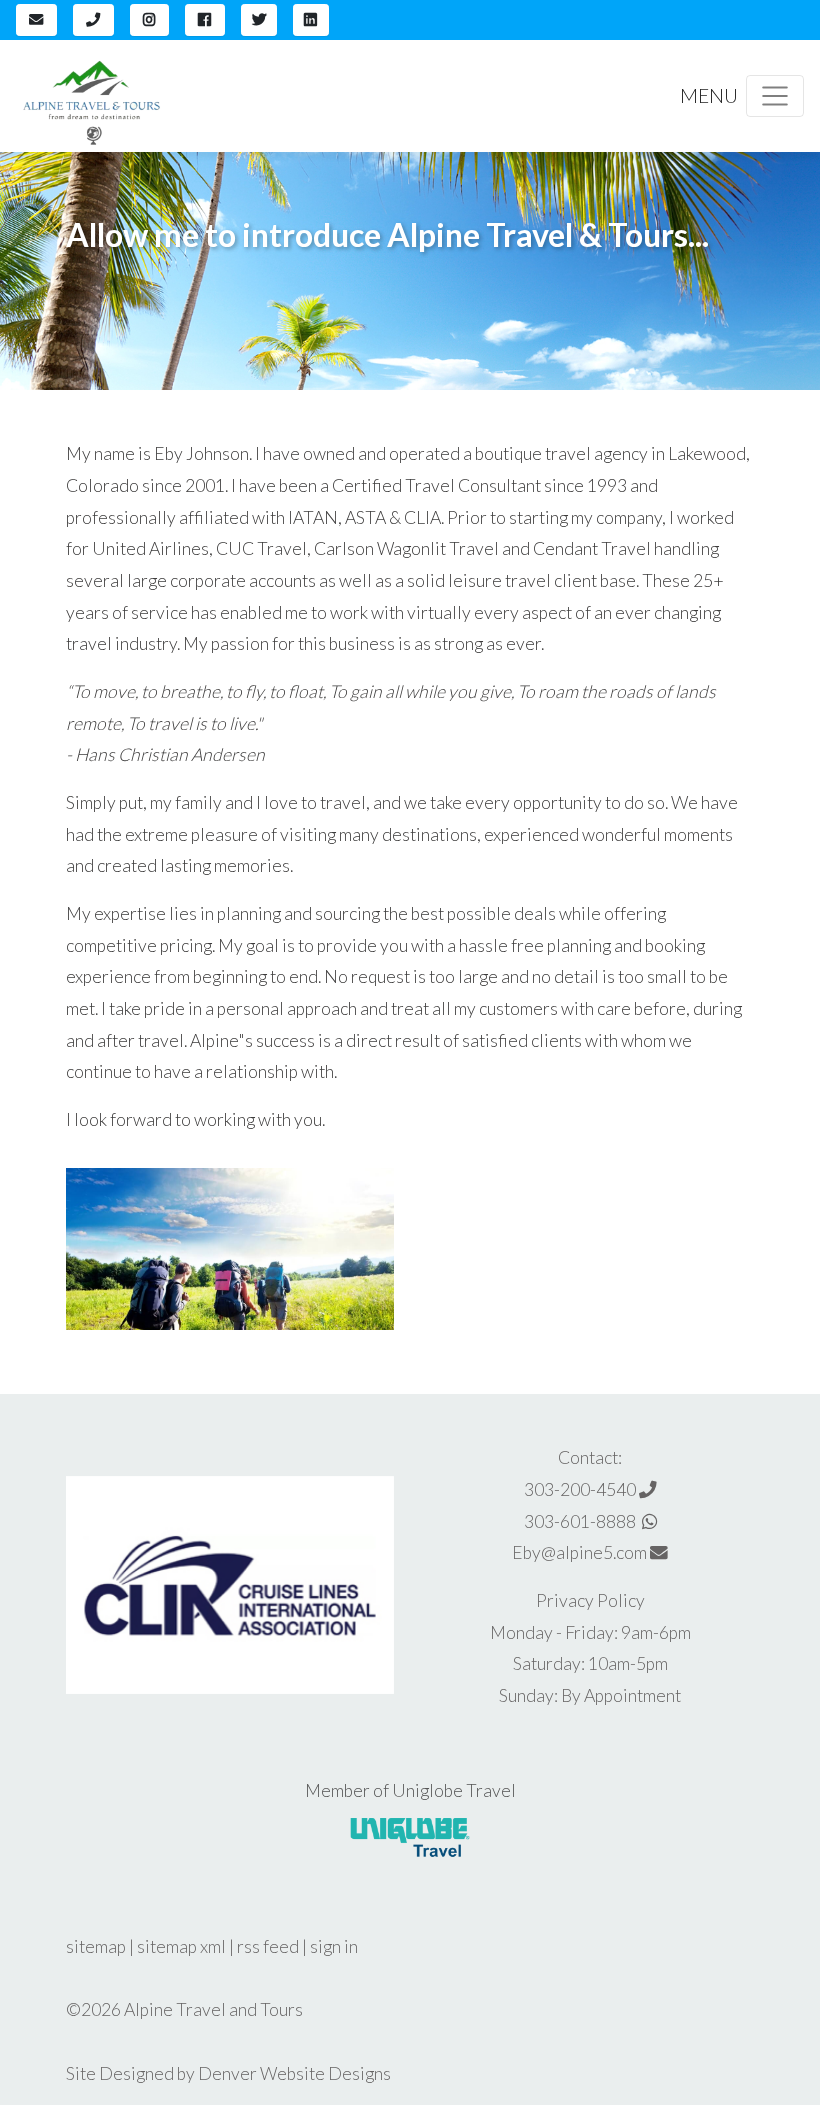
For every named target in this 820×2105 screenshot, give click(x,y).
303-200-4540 (581, 1489)
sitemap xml (181, 1946)
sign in (334, 1946)
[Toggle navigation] (775, 96)
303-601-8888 (583, 1521)
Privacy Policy (590, 1600)
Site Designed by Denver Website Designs (228, 2073)
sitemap (96, 1946)
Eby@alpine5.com (581, 1552)
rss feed (268, 1946)
